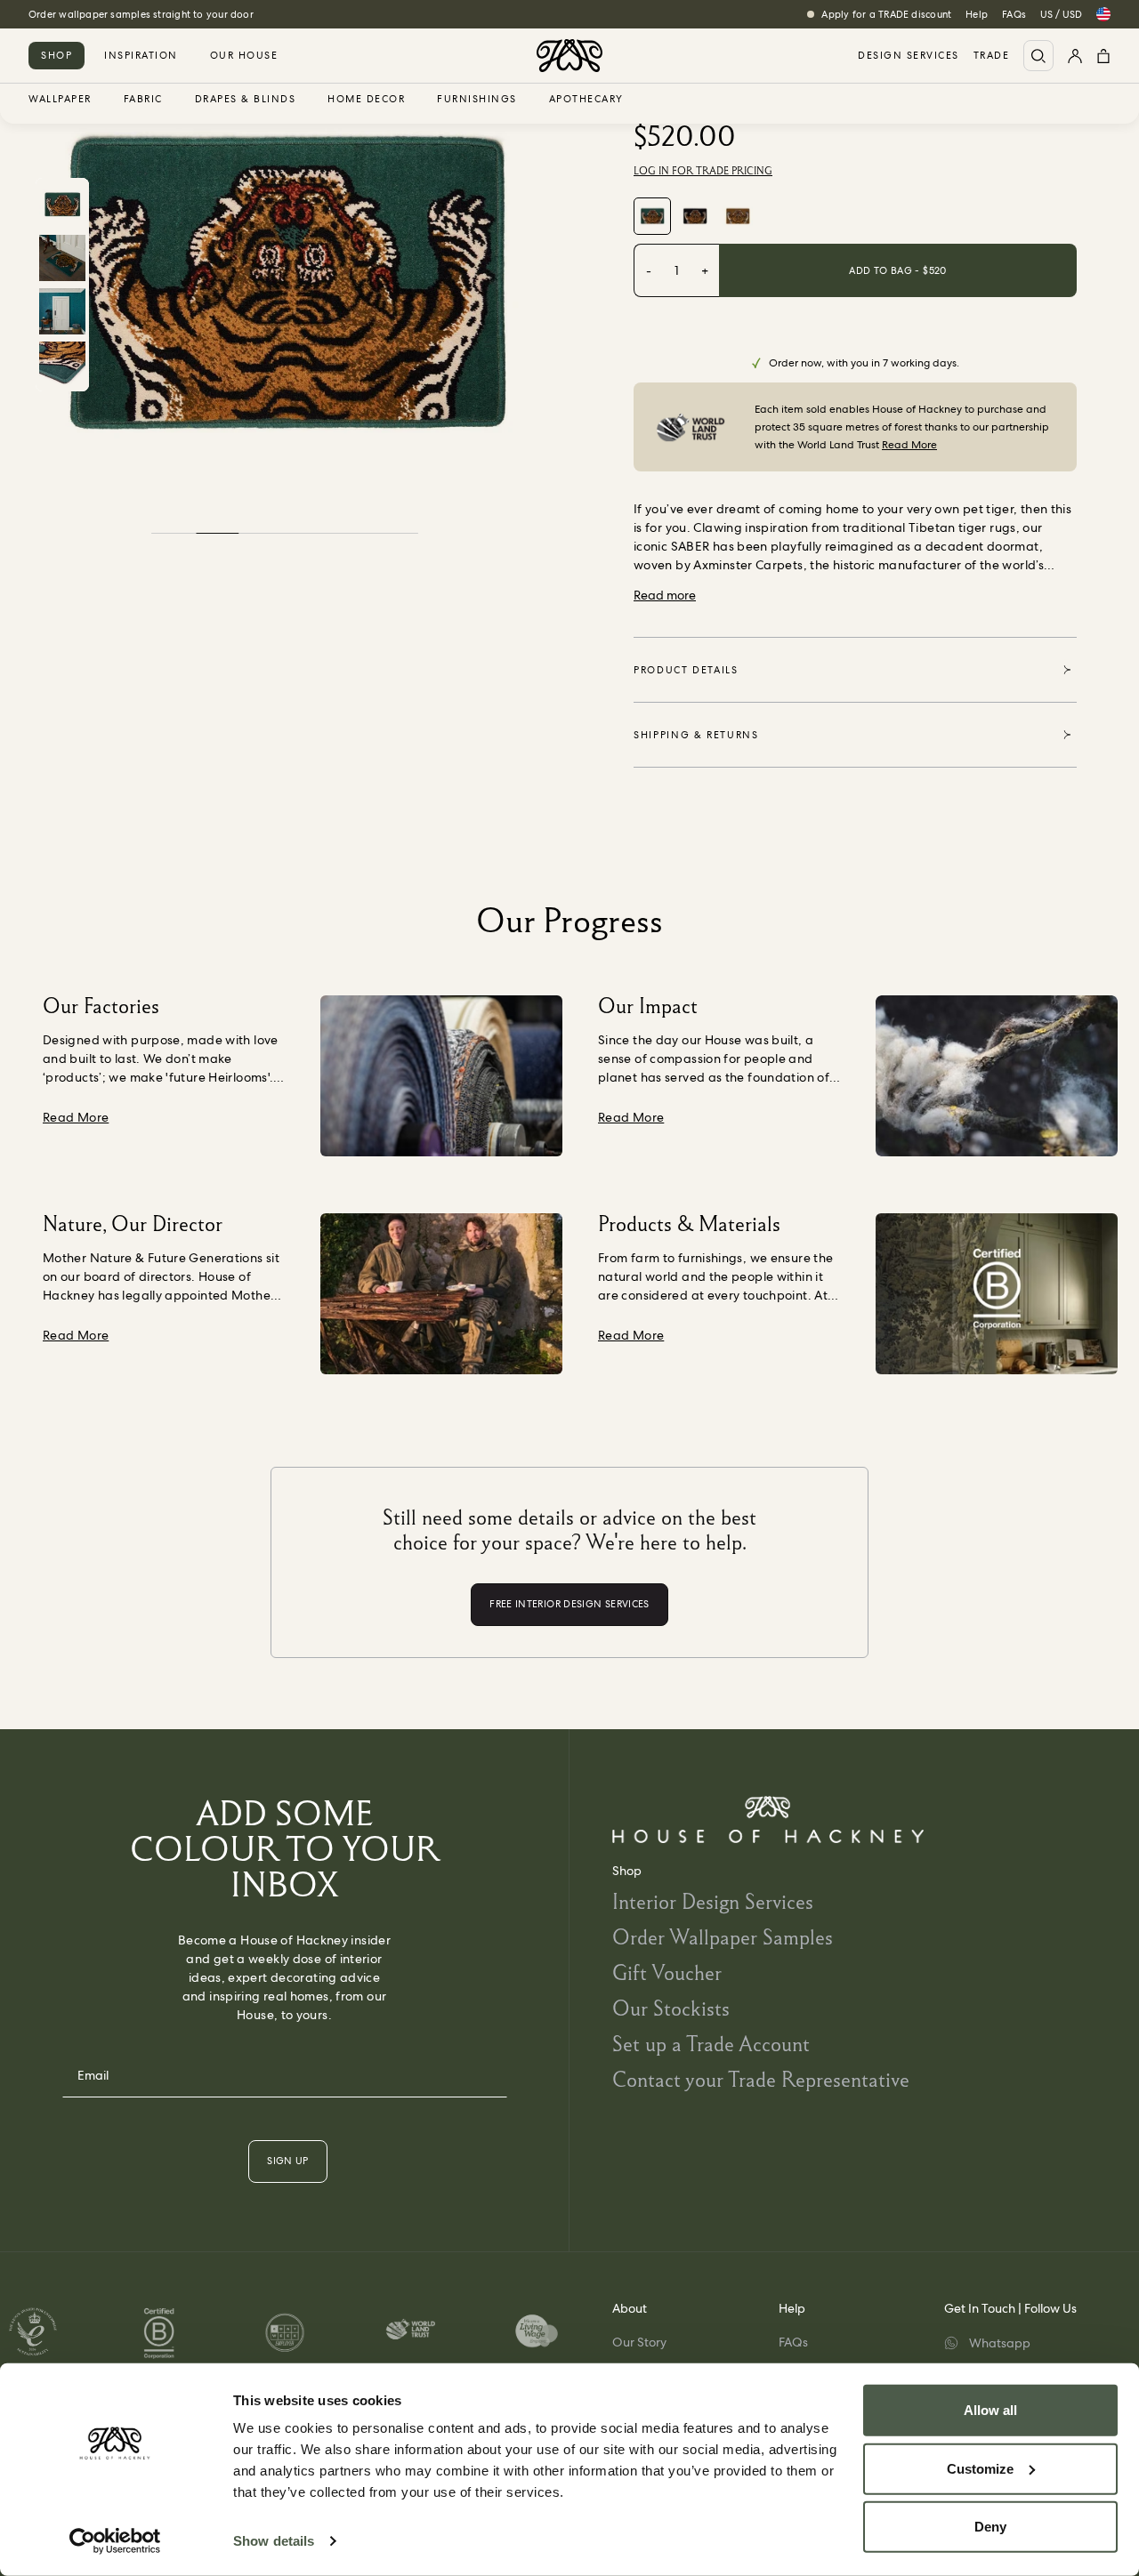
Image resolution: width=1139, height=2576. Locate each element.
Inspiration (141, 55)
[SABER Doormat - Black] (695, 216)
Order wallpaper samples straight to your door (141, 14)
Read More (909, 445)
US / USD (1061, 14)
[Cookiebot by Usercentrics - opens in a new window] (115, 2541)
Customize (980, 2468)
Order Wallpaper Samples (723, 1937)
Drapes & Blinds (246, 100)
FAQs (1014, 14)
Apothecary (586, 100)
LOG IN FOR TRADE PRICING (703, 171)
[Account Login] (1075, 56)
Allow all (990, 2410)
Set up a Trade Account (711, 2044)
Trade (992, 56)
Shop (57, 55)
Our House (244, 55)
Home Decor (366, 100)
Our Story (639, 2342)
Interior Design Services (713, 1901)
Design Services (909, 56)
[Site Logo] (569, 56)
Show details (274, 2541)
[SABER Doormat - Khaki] (738, 216)
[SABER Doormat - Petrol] (652, 216)
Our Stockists (671, 2008)
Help (977, 14)
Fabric (143, 100)
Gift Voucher (667, 1972)
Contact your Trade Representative (761, 2079)
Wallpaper (60, 100)
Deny (990, 2527)
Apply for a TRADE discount (886, 14)
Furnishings (477, 100)
